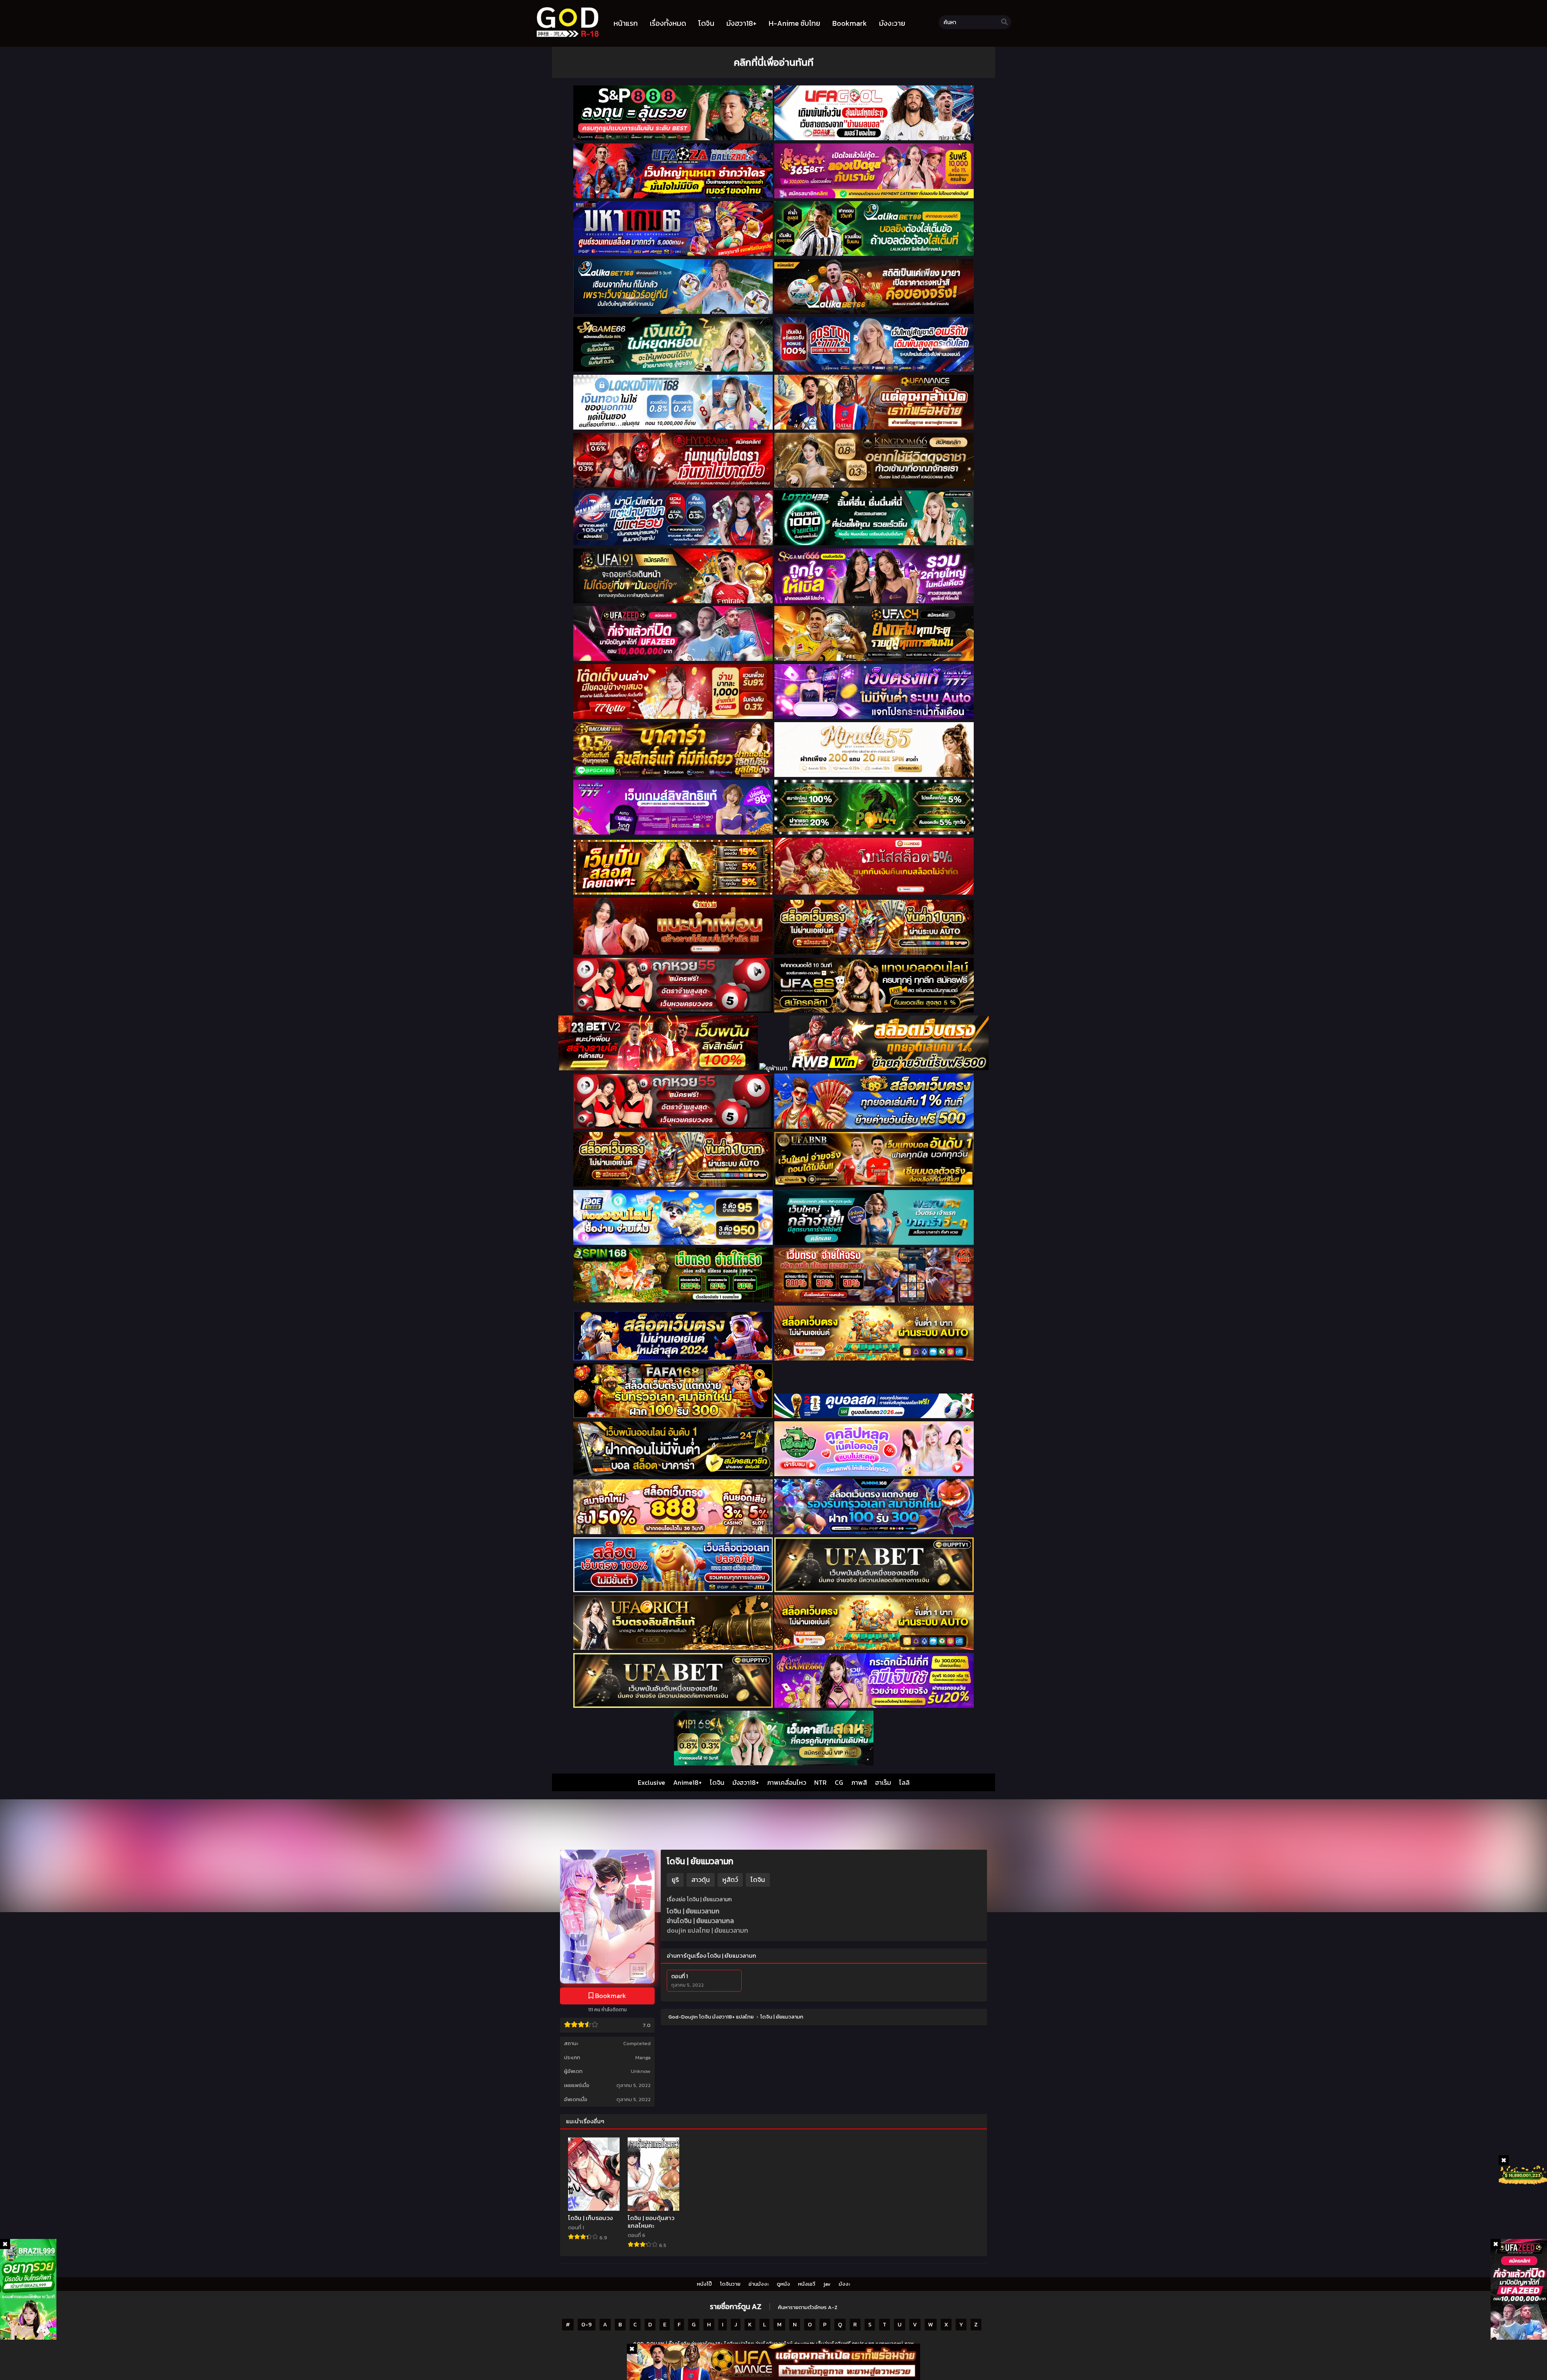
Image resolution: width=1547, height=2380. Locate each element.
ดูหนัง (783, 2284)
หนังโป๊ (704, 2284)
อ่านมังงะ (759, 2284)
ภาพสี (859, 1782)
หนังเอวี (807, 2284)
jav (827, 2284)
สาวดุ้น (701, 1879)
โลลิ (904, 1782)
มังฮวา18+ (746, 1782)
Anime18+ (687, 1782)
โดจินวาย (730, 2284)
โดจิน (717, 1782)
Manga (643, 2057)
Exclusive (651, 1782)
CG (839, 1782)
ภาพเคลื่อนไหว (787, 1782)
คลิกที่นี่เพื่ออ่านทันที (773, 62)
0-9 (587, 2325)
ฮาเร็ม (883, 1782)
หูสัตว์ (730, 1879)
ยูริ (675, 1879)
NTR (820, 1782)
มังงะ (844, 2284)
